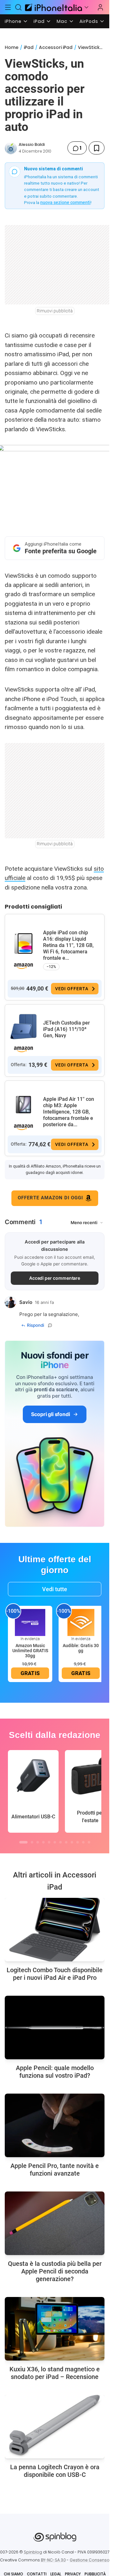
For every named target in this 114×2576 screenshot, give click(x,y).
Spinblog (33, 2552)
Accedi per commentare (55, 1278)
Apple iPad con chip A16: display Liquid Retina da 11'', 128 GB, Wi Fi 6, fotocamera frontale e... (68, 945)
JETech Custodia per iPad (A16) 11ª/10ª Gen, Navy (66, 1029)
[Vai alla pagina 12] (89, 1842)
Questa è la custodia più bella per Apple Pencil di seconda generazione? (55, 2271)
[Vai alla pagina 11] (83, 1842)
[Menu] (8, 7)
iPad (39, 21)
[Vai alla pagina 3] (38, 1842)
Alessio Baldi (32, 144)
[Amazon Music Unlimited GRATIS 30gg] (30, 1622)
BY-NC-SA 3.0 (53, 2560)
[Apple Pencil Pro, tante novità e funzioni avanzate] (55, 2125)
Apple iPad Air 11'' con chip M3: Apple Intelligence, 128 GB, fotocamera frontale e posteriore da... (69, 1112)
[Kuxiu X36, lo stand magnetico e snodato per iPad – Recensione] (55, 2329)
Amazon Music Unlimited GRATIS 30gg (30, 1651)
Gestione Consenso (90, 2560)
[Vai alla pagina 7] (60, 1842)
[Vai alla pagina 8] (66, 1842)
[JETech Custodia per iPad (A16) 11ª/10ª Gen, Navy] (23, 1027)
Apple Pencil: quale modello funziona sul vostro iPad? (55, 2072)
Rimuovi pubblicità (55, 311)
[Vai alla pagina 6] (55, 1842)
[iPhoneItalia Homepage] (53, 7)
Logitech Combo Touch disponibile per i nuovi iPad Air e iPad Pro (55, 1974)
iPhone (13, 21)
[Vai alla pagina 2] (32, 1842)
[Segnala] (50, 1325)
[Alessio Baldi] (11, 148)
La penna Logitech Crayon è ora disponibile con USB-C (55, 2471)
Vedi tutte (55, 1589)
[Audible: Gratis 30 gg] (81, 1622)
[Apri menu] (86, 7)
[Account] (100, 7)
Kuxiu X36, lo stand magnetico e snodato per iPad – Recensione (55, 2373)
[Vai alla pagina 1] (23, 1842)
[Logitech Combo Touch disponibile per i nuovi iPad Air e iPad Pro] (55, 1930)
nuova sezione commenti (65, 202)
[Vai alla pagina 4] (43, 1842)
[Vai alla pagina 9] (72, 1842)
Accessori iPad (56, 47)
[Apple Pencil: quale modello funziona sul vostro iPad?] (55, 2027)
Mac (62, 21)
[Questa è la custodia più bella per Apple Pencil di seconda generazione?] (55, 2223)
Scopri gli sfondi (50, 1414)
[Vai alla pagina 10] (78, 1842)
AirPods (89, 21)
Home (12, 47)
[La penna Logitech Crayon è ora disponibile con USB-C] (55, 2427)
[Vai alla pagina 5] (49, 1842)
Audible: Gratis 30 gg (81, 1648)
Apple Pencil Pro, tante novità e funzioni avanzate (55, 2170)
